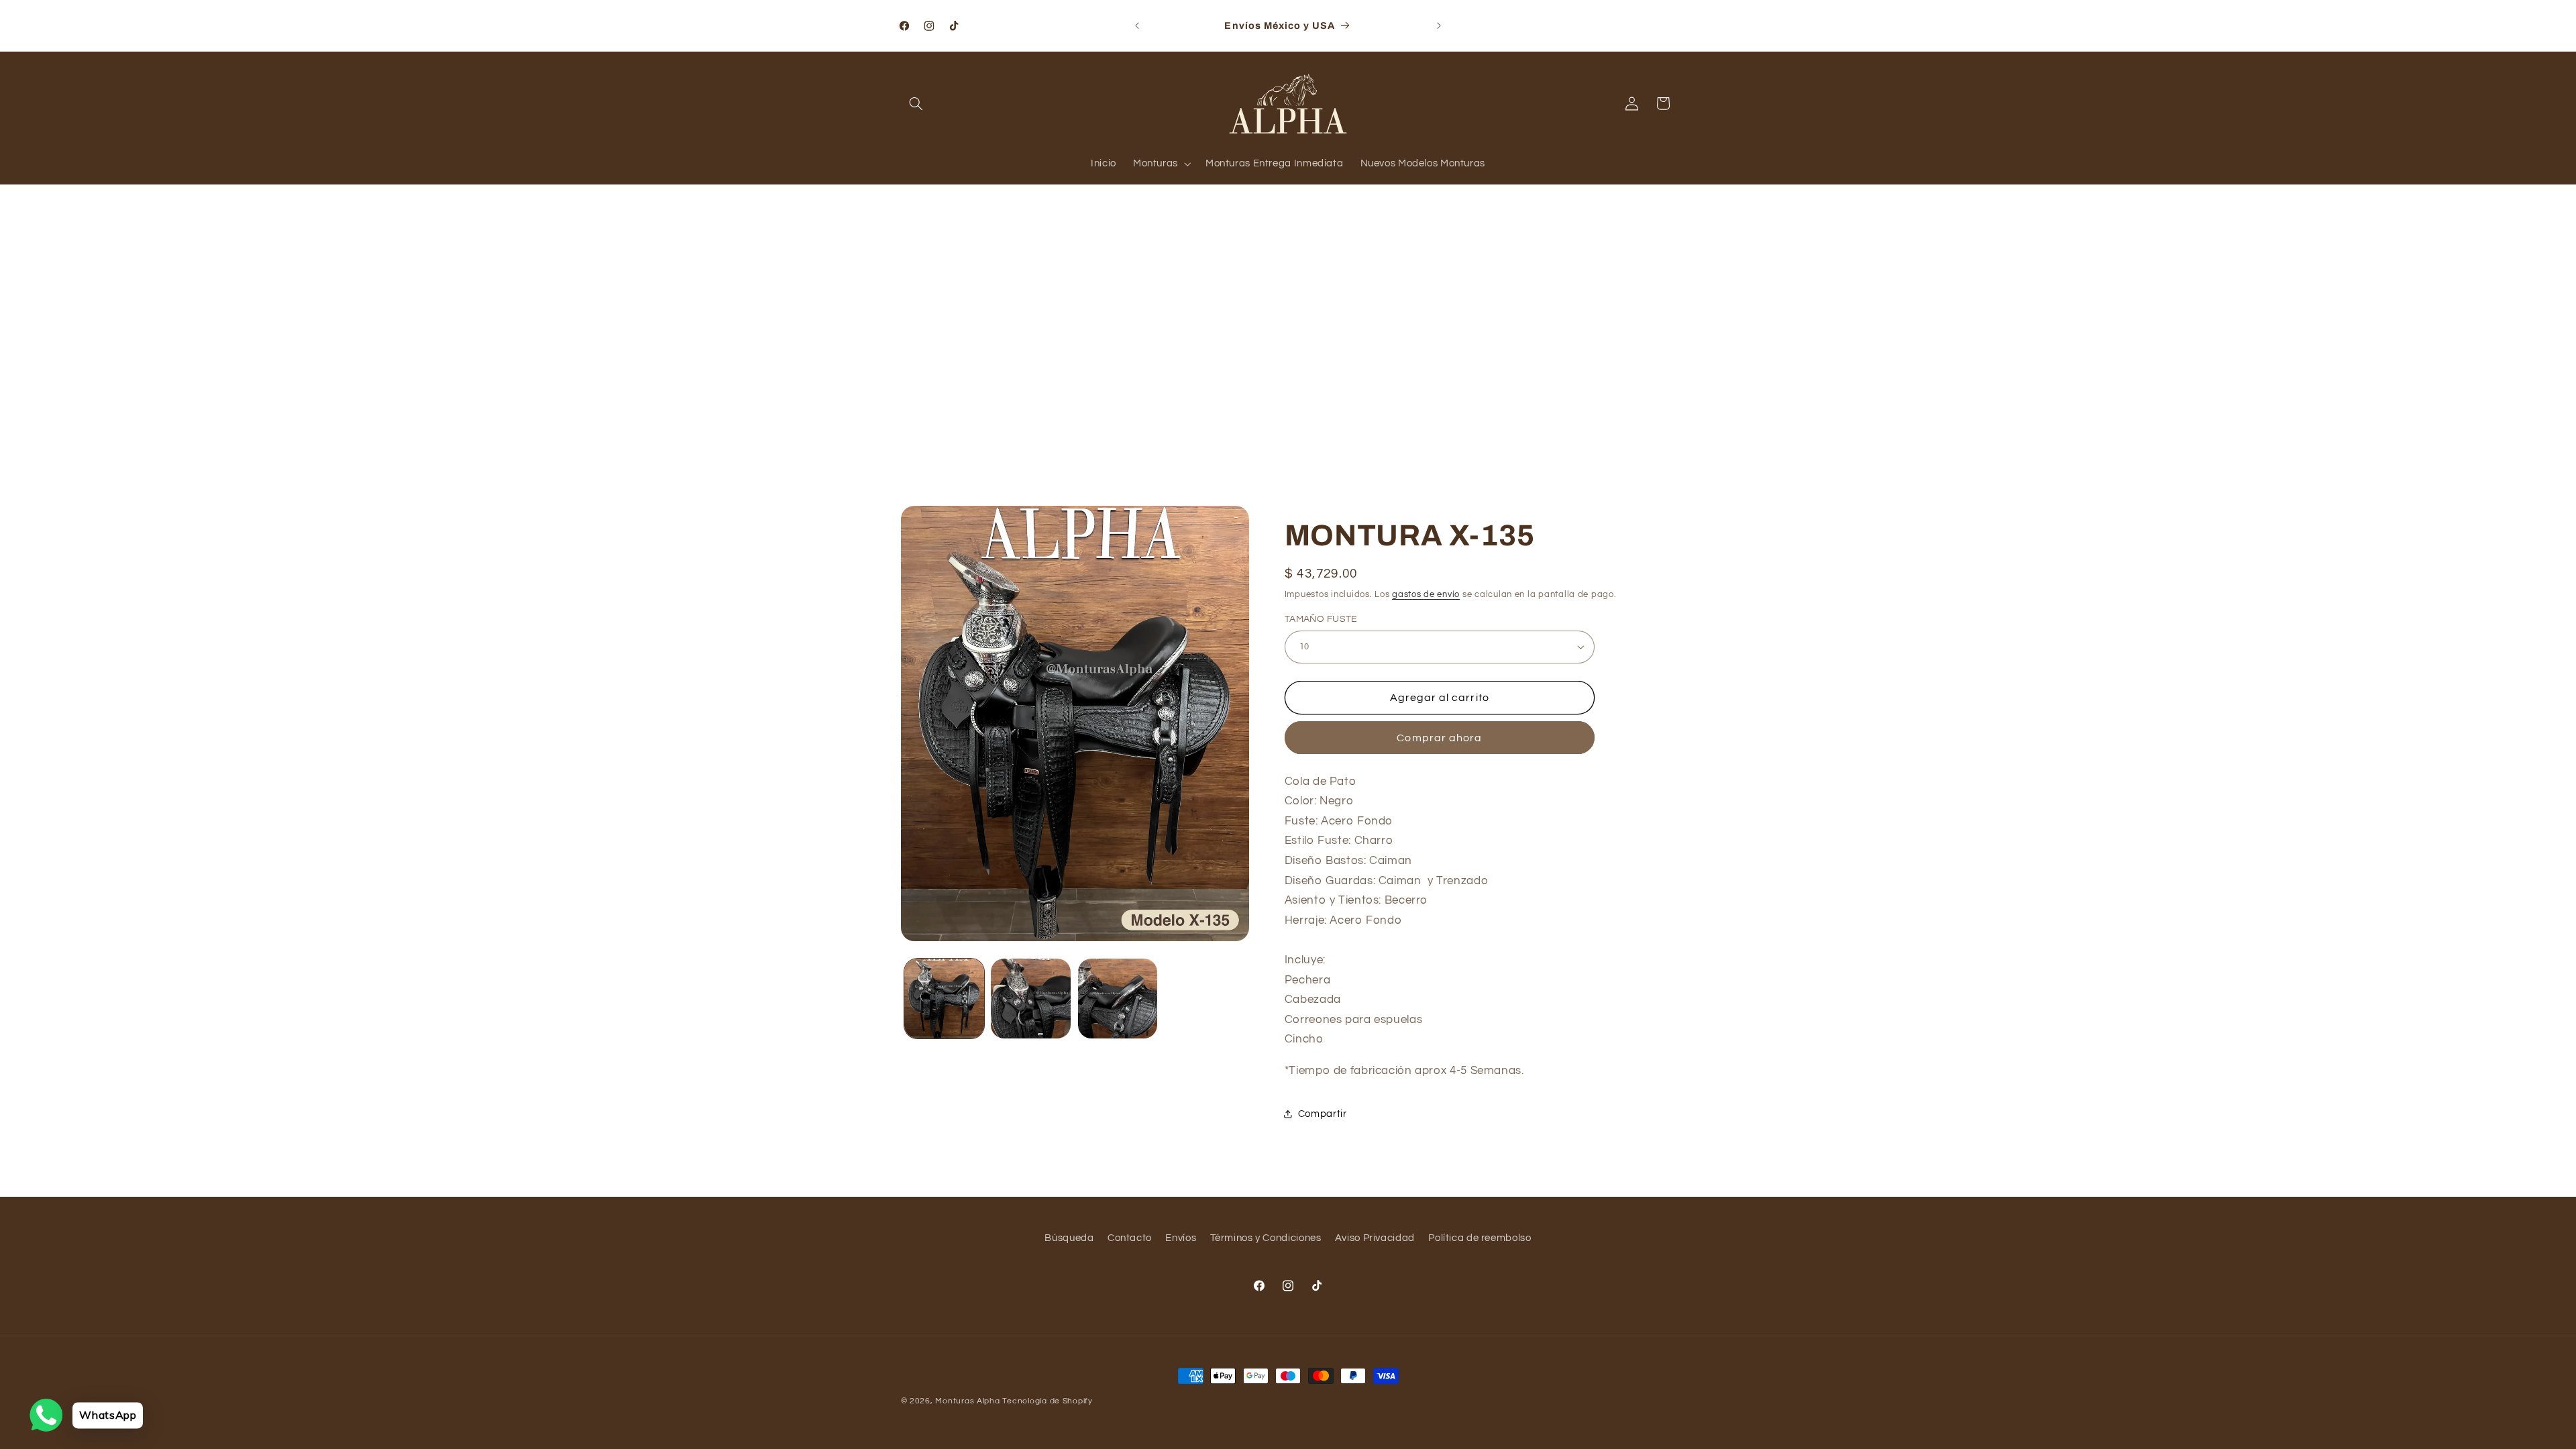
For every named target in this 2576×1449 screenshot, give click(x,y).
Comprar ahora (1439, 738)
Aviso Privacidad (1375, 1238)
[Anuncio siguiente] (1439, 25)
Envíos (1181, 1238)
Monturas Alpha (967, 1401)
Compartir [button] (1323, 1114)
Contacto (1130, 1238)
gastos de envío (1426, 595)
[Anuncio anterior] (1137, 25)
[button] (916, 103)
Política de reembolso (1480, 1238)
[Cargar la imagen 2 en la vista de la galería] (1031, 999)
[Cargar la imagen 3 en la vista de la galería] (1118, 999)
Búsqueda (1069, 1238)
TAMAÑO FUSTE (1321, 619)
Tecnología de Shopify (1047, 1401)
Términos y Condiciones (1266, 1238)
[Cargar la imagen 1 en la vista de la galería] (944, 999)
